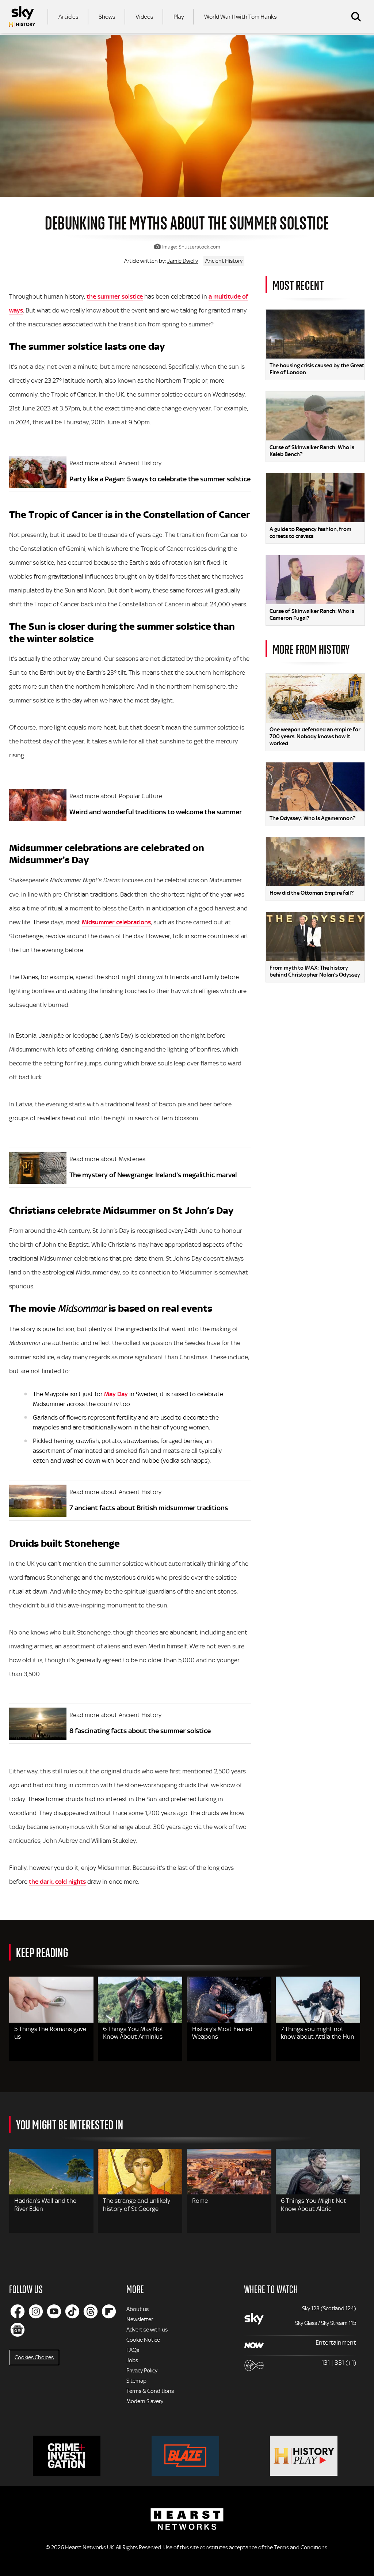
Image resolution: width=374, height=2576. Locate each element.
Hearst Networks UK (89, 2547)
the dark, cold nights (57, 1882)
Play (179, 17)
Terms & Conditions (150, 2391)
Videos (144, 17)
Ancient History (224, 261)
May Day (116, 1394)
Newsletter (140, 2319)
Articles (68, 17)
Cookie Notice (143, 2340)
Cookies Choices (34, 2357)
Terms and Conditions (301, 2547)
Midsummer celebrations (116, 922)
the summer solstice (115, 296)
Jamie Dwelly (183, 261)
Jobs (132, 2360)
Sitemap (136, 2381)
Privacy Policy (142, 2371)
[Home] (22, 16)
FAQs (133, 2350)
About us (138, 2309)
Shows (107, 17)
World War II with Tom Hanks (241, 17)
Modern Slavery (145, 2401)
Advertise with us (147, 2330)
